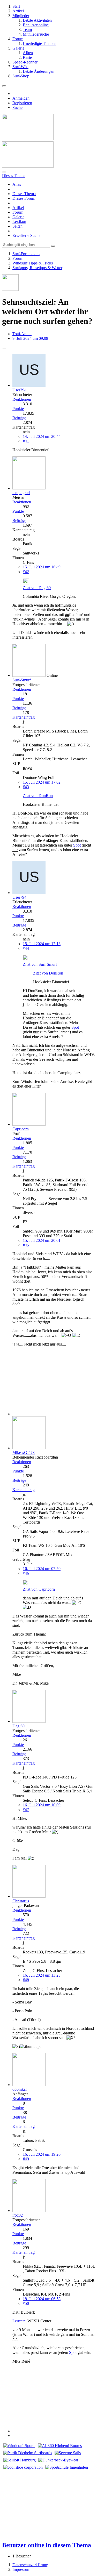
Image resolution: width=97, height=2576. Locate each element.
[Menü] (4, 86)
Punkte (18, 409)
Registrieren (22, 103)
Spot (77, 845)
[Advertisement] (45, 1383)
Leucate (19, 2321)
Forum (18, 212)
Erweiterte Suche (26, 235)
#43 (26, 787)
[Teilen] (4, 349)
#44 (26, 948)
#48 (26, 1980)
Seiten (17, 226)
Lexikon (19, 222)
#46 (26, 1573)
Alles (17, 184)
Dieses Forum (24, 198)
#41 (26, 441)
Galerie (18, 217)
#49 (26, 2159)
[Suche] (4, 172)
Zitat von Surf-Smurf (40, 964)
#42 (26, 572)
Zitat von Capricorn (39, 1589)
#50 (26, 2303)
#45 (26, 1245)
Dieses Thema (24, 194)
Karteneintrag (24, 717)
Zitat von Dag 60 (37, 588)
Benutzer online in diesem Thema (47, 2545)
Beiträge (19, 418)
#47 (26, 1810)
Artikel (18, 208)
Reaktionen (22, 399)
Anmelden (21, 98)
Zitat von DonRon (38, 796)
